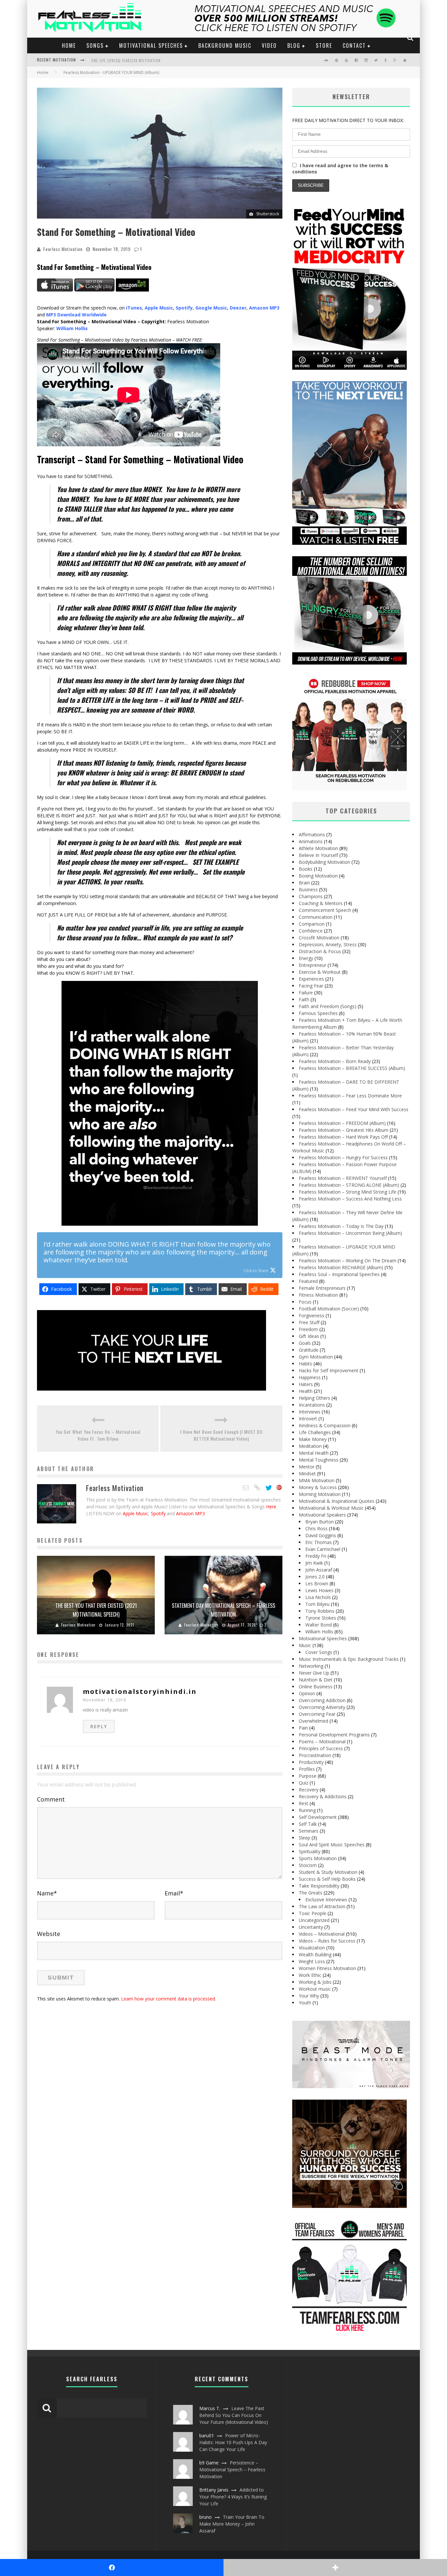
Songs (95, 45)
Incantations (312, 1405)
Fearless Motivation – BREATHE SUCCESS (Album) (352, 1068)
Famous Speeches (318, 1013)
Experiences (311, 979)
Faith (304, 999)
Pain (303, 1728)
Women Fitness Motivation (327, 1968)
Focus (305, 1302)
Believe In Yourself (318, 855)
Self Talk (308, 1824)
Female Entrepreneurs (322, 1288)
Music (305, 1645)
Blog (294, 45)
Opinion (307, 1693)
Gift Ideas (309, 1336)
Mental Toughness (319, 1460)
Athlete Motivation (318, 848)
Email (174, 1893)
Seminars (309, 1831)
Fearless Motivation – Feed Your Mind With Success (354, 1109)
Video (269, 45)
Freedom (308, 1329)
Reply (99, 1726)
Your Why (309, 1996)
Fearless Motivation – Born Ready (335, 1061)
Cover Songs (319, 1652)
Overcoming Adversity (322, 1707)
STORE (324, 45)
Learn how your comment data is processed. (169, 1999)
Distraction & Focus (320, 951)
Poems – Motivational (322, 1741)
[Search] (411, 38)
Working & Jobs (315, 1982)
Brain (304, 883)
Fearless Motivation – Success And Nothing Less (350, 1199)
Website (49, 1934)
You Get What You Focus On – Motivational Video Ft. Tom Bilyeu (98, 1435)
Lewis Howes (319, 1590)
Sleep (304, 1838)
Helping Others (314, 1398)
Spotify (158, 1513)
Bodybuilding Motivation (324, 862)
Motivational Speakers (322, 1515)
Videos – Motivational (322, 1934)
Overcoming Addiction (322, 1700)
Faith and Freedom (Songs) (328, 1006)
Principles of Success (321, 1748)
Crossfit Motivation (319, 938)
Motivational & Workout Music (331, 1508)
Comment (51, 1799)
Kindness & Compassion (325, 1425)
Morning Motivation (320, 1494)
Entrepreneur (313, 965)
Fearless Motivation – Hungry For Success (343, 1157)
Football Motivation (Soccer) (329, 1309)
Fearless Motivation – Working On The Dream (348, 1261)
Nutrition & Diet (316, 1680)
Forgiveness (312, 1315)
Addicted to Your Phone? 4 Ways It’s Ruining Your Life (233, 2497)
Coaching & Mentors (321, 903)
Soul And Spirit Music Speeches (332, 1845)
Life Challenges (315, 1432)
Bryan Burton (320, 1522)
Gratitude (309, 1350)
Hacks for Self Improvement (329, 1370)
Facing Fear (311, 986)
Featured (308, 1281)
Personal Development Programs (334, 1735)
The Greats (311, 1893)
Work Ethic (310, 1975)
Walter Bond (319, 1625)
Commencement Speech (325, 910)
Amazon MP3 (190, 1513)
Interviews (310, 1412)
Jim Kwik (314, 1563)
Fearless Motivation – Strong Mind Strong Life (348, 1192)
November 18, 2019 (104, 1700)
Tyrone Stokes (321, 1618)
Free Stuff (309, 1322)
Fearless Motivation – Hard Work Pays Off (343, 1137)
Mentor (307, 1467)
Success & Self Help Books (327, 1879)
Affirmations (312, 835)
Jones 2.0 (315, 1577)
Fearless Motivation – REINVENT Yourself (343, 1178)
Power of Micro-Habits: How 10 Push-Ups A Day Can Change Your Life (233, 2442)
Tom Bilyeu (317, 1604)
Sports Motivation (318, 1858)
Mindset (307, 1474)
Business (308, 889)
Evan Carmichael (323, 1549)
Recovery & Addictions (323, 1796)
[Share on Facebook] (112, 2567)
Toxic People (313, 1913)
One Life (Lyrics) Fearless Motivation (126, 61)
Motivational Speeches (151, 45)
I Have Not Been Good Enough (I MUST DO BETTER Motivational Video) (222, 1435)
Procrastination (315, 1755)
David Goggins (321, 1535)
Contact (354, 45)
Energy (306, 958)
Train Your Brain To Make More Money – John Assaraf (232, 2524)
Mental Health (314, 1453)
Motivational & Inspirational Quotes (337, 1501)
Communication (316, 917)
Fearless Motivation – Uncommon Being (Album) (350, 1233)
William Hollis (319, 1632)
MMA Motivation (317, 1480)
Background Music (225, 45)
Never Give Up (314, 1673)
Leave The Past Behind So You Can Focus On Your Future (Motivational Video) (234, 2415)
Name (47, 1893)
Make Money (313, 1439)
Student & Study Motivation (328, 1872)
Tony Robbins (320, 1611)
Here (271, 1507)
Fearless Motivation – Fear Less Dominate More (350, 1096)
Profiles (307, 1769)
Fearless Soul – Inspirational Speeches (339, 1274)
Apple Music (135, 1513)
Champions (311, 896)
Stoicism (308, 1865)
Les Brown (317, 1583)
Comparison (312, 924)
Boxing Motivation (318, 876)
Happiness (310, 1377)
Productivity (311, 1762)
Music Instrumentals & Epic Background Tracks (349, 1659)
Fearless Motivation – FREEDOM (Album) (342, 1123)
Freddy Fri (316, 1556)
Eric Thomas (319, 1542)
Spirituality (310, 1851)
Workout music (315, 1989)
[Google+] (279, 1488)
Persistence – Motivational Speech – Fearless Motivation (232, 2469)
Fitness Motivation (318, 1295)
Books (306, 869)
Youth (305, 2003)
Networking (311, 1666)
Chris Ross (316, 1528)
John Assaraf (319, 1570)
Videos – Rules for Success (327, 1941)
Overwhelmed (313, 1721)
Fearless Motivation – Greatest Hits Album (344, 1130)
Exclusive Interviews (326, 1900)
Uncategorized (314, 1920)
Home (69, 45)
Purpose (308, 1776)
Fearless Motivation (63, 249)
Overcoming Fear (317, 1714)
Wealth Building (315, 1954)
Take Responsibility (319, 1886)
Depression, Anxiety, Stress (328, 944)
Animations (311, 841)
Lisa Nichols (318, 1597)
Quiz (304, 1783)
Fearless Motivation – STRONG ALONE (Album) (349, 1185)
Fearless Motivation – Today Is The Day (341, 1226)
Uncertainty (311, 1927)
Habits (305, 1364)
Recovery (309, 1790)
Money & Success (318, 1487)
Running (307, 1810)
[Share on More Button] (335, 2567)
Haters (306, 1384)
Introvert (308, 1419)
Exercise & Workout (320, 972)
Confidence (311, 931)
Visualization (312, 1948)
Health (306, 1391)
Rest (304, 1803)
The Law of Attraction (322, 1906)
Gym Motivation (316, 1357)
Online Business (316, 1687)
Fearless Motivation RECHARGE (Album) (341, 1267)
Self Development (318, 1817)
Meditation (310, 1446)
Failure (306, 993)
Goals (305, 1343)
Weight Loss (312, 1961)
